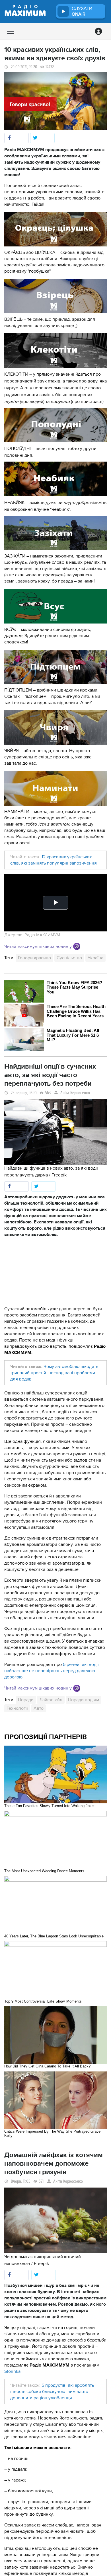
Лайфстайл (51, 1700)
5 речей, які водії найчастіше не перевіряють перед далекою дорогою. (52, 1671)
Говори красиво (34, 958)
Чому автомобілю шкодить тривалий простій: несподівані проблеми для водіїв (54, 1373)
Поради (26, 1700)
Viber (77, 946)
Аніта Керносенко (75, 1093)
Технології (17, 1708)
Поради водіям (84, 1700)
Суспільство (69, 958)
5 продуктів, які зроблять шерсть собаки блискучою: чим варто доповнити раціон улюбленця (52, 2392)
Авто (39, 1708)
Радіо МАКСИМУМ (42, 935)
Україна (95, 958)
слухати (82, 11)
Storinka (12, 2371)
